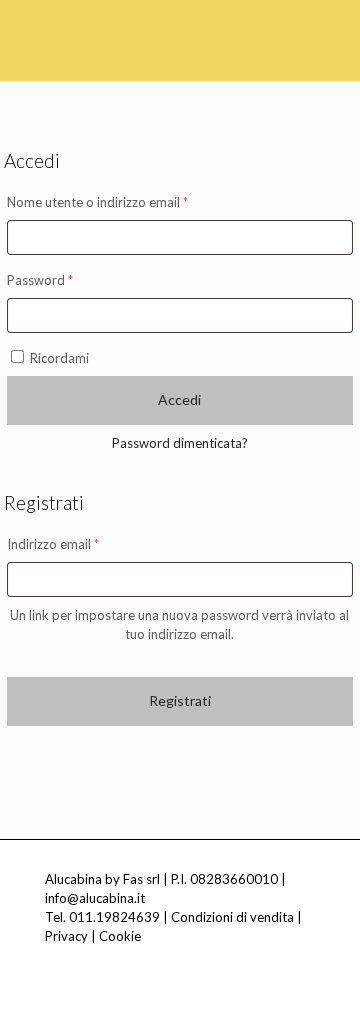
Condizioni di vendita (232, 917)
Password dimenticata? (180, 443)
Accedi (179, 399)
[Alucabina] (115, 30)
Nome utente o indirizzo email (123, 201)
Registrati (180, 700)
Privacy (66, 936)
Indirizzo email (79, 543)
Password (66, 279)
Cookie (120, 936)
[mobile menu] (333, 30)
